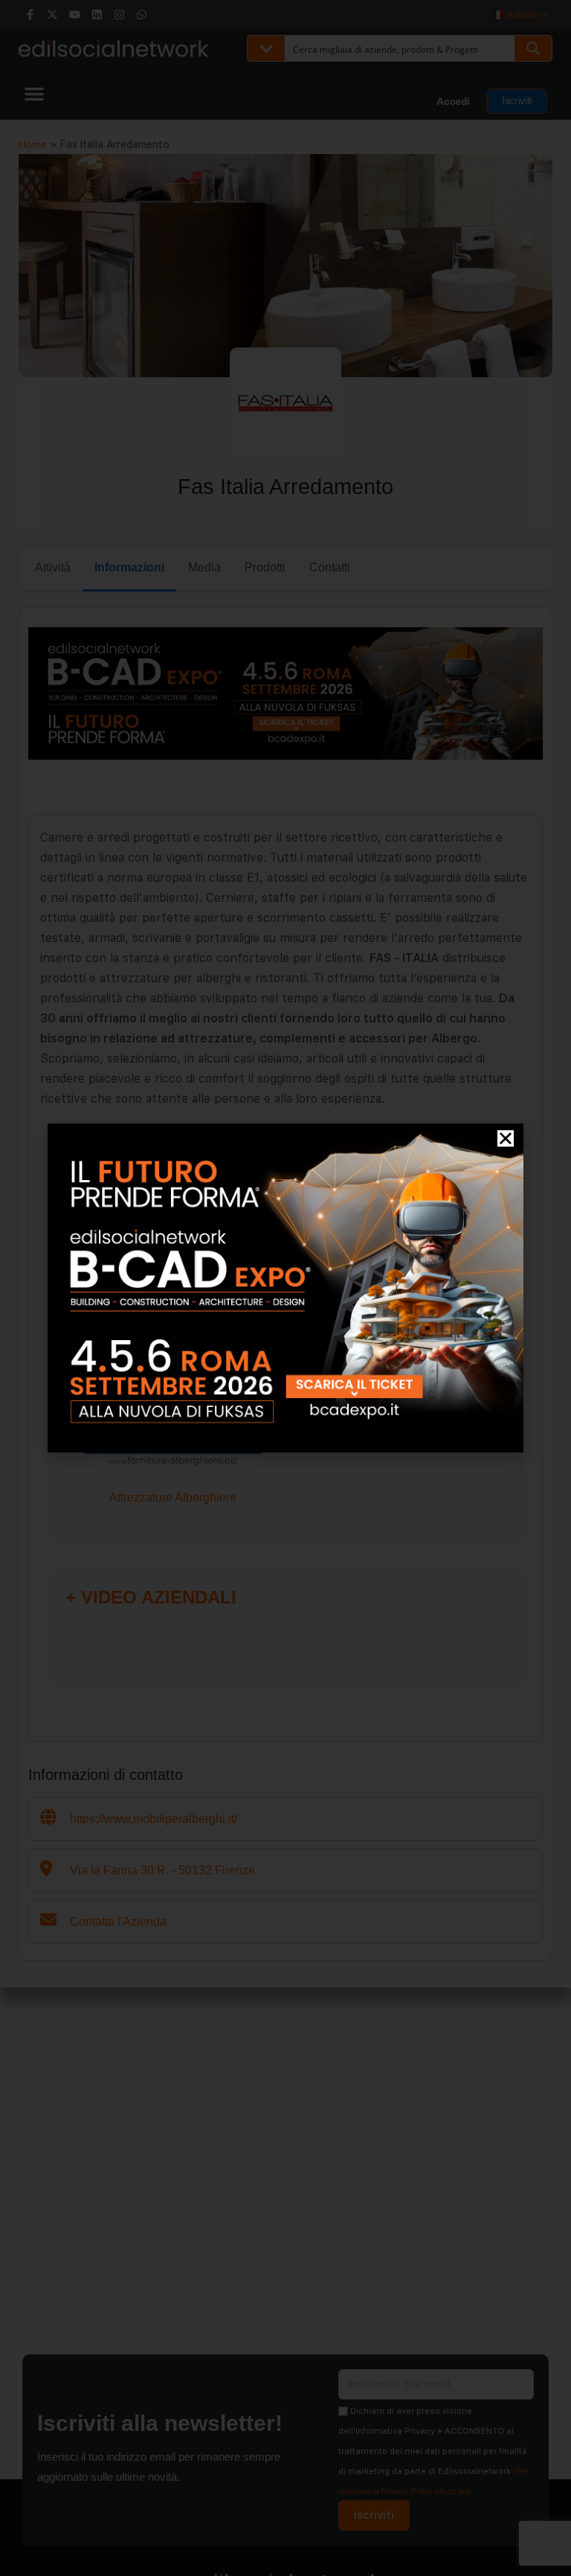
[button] (506, 1138)
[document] (285, 1288)
